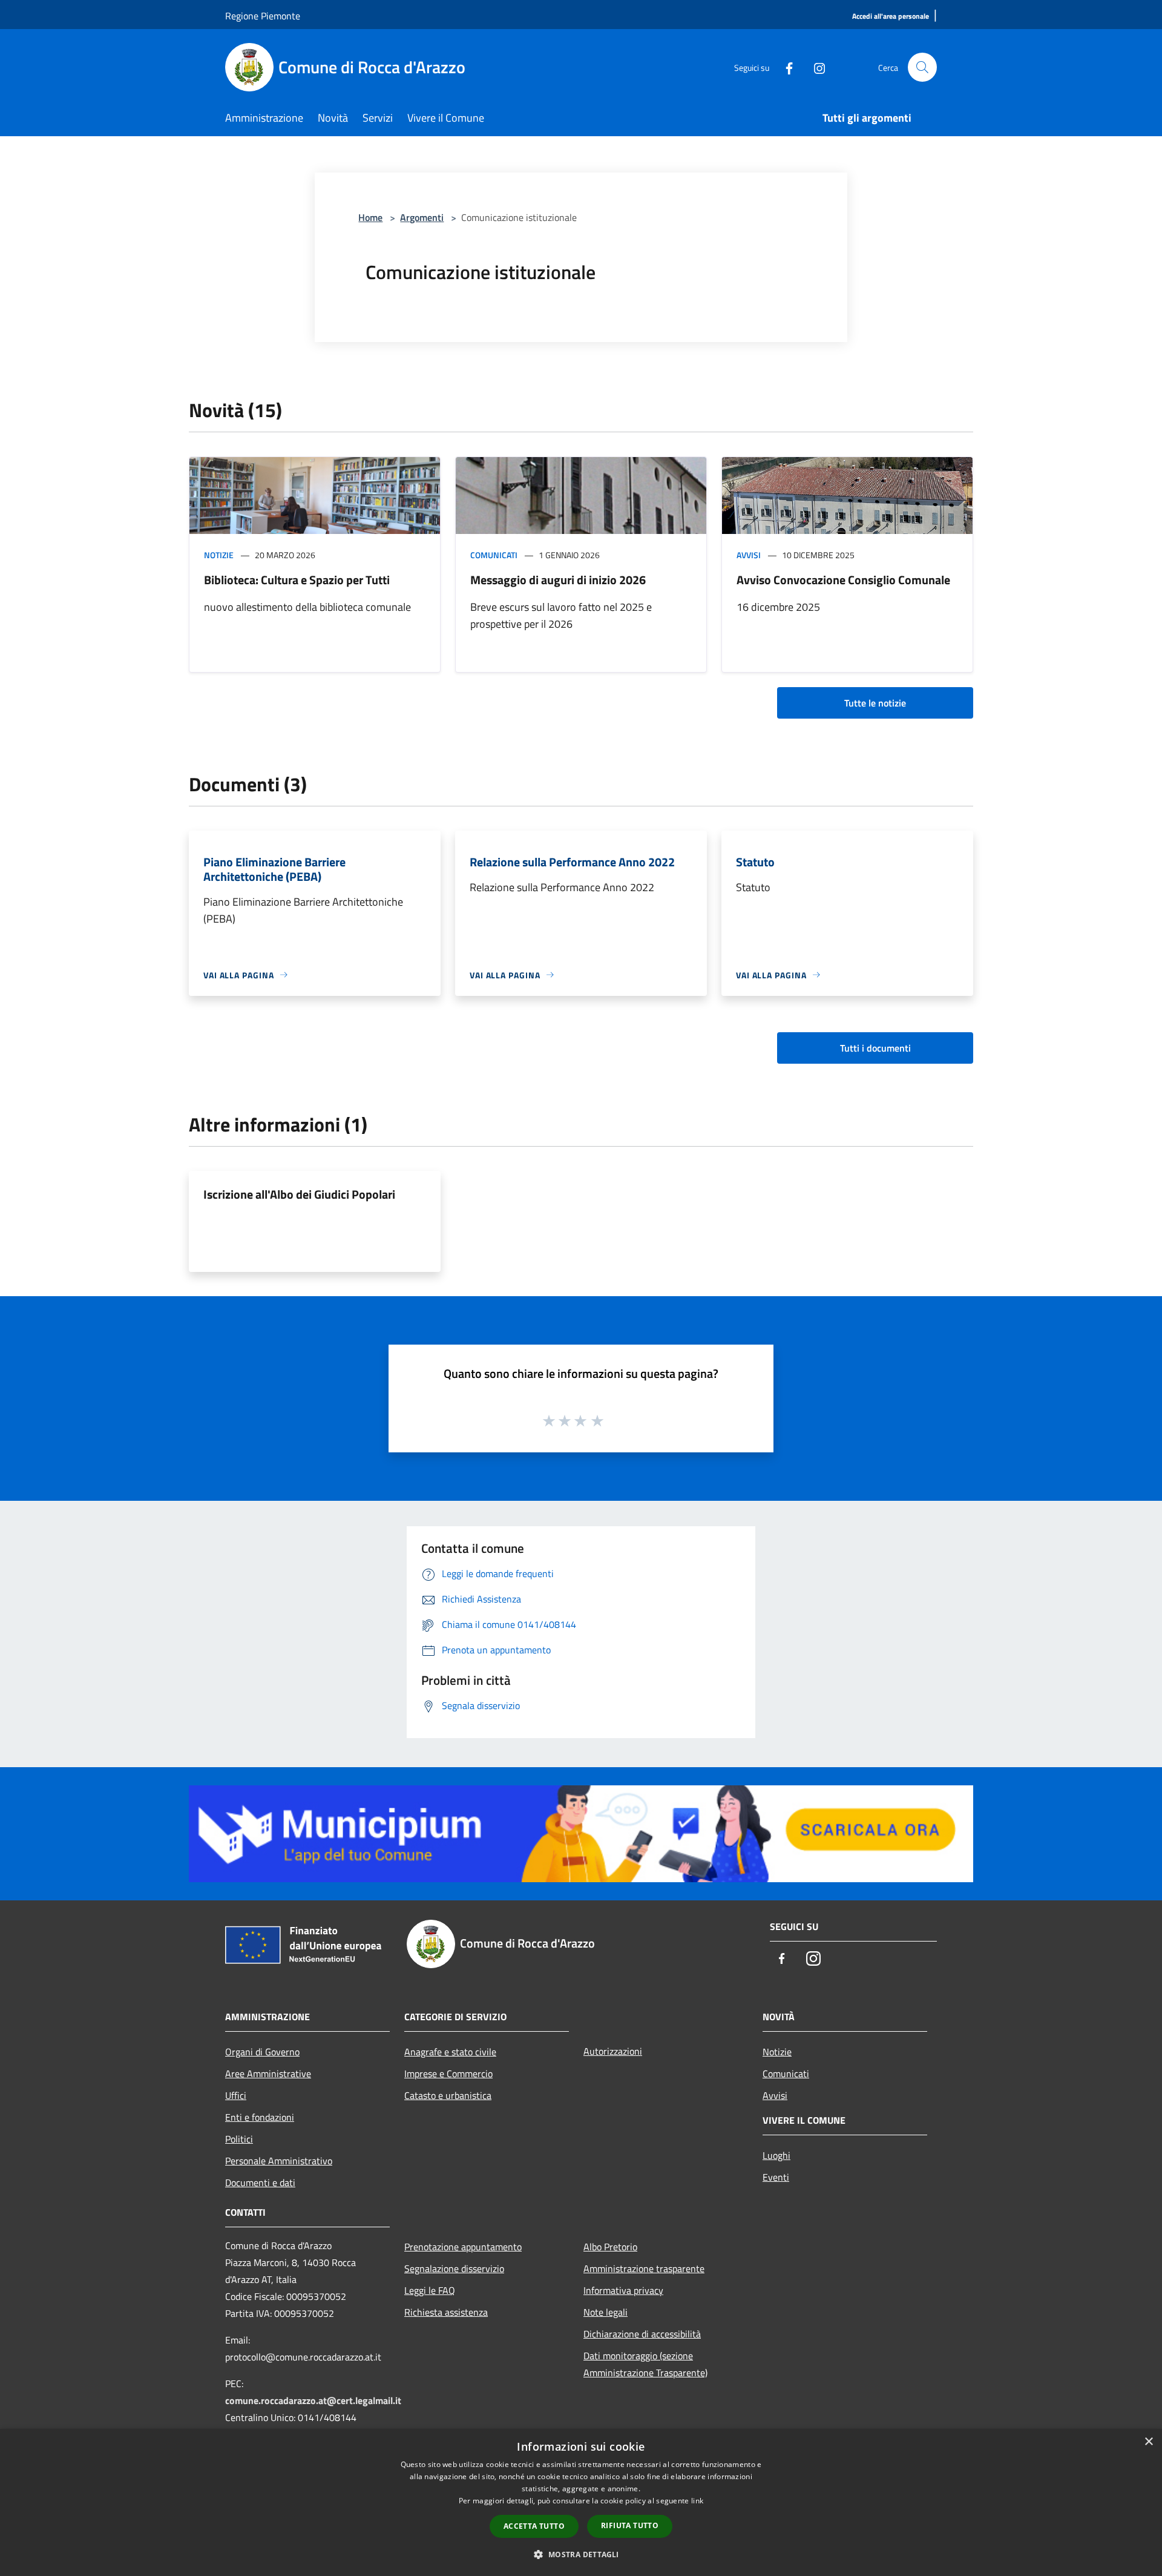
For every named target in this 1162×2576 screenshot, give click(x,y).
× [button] (1148, 2442)
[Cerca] (922, 67)
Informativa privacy (623, 2290)
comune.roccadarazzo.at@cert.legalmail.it (313, 2400)
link (697, 2501)
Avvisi (749, 555)
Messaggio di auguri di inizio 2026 (558, 580)
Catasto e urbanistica (448, 2095)
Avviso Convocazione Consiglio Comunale (843, 580)
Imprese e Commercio (448, 2074)
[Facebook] (784, 67)
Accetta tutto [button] (534, 2526)
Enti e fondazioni (260, 2117)
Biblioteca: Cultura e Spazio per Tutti (297, 580)
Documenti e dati (260, 2182)
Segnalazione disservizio (454, 2268)
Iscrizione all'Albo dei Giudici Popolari (299, 1194)
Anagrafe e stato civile (450, 2052)
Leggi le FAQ (430, 2290)
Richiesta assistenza (446, 2312)
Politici (239, 2139)
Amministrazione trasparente (644, 2268)
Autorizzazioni (613, 2051)
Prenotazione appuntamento (463, 2247)
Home (370, 217)
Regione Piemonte (263, 16)
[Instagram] (815, 67)
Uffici (236, 2095)
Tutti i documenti (875, 1048)
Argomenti (422, 217)
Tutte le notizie (875, 703)
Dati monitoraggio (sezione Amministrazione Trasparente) (645, 2364)
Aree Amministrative (268, 2074)
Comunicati (494, 555)
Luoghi (776, 2155)
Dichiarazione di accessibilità (642, 2334)
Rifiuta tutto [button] (630, 2525)
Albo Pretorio (610, 2247)
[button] (581, 2554)
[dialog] (581, 2502)
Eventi (776, 2177)
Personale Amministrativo (279, 2161)
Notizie (219, 555)
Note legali (606, 2312)
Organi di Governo (262, 2052)
